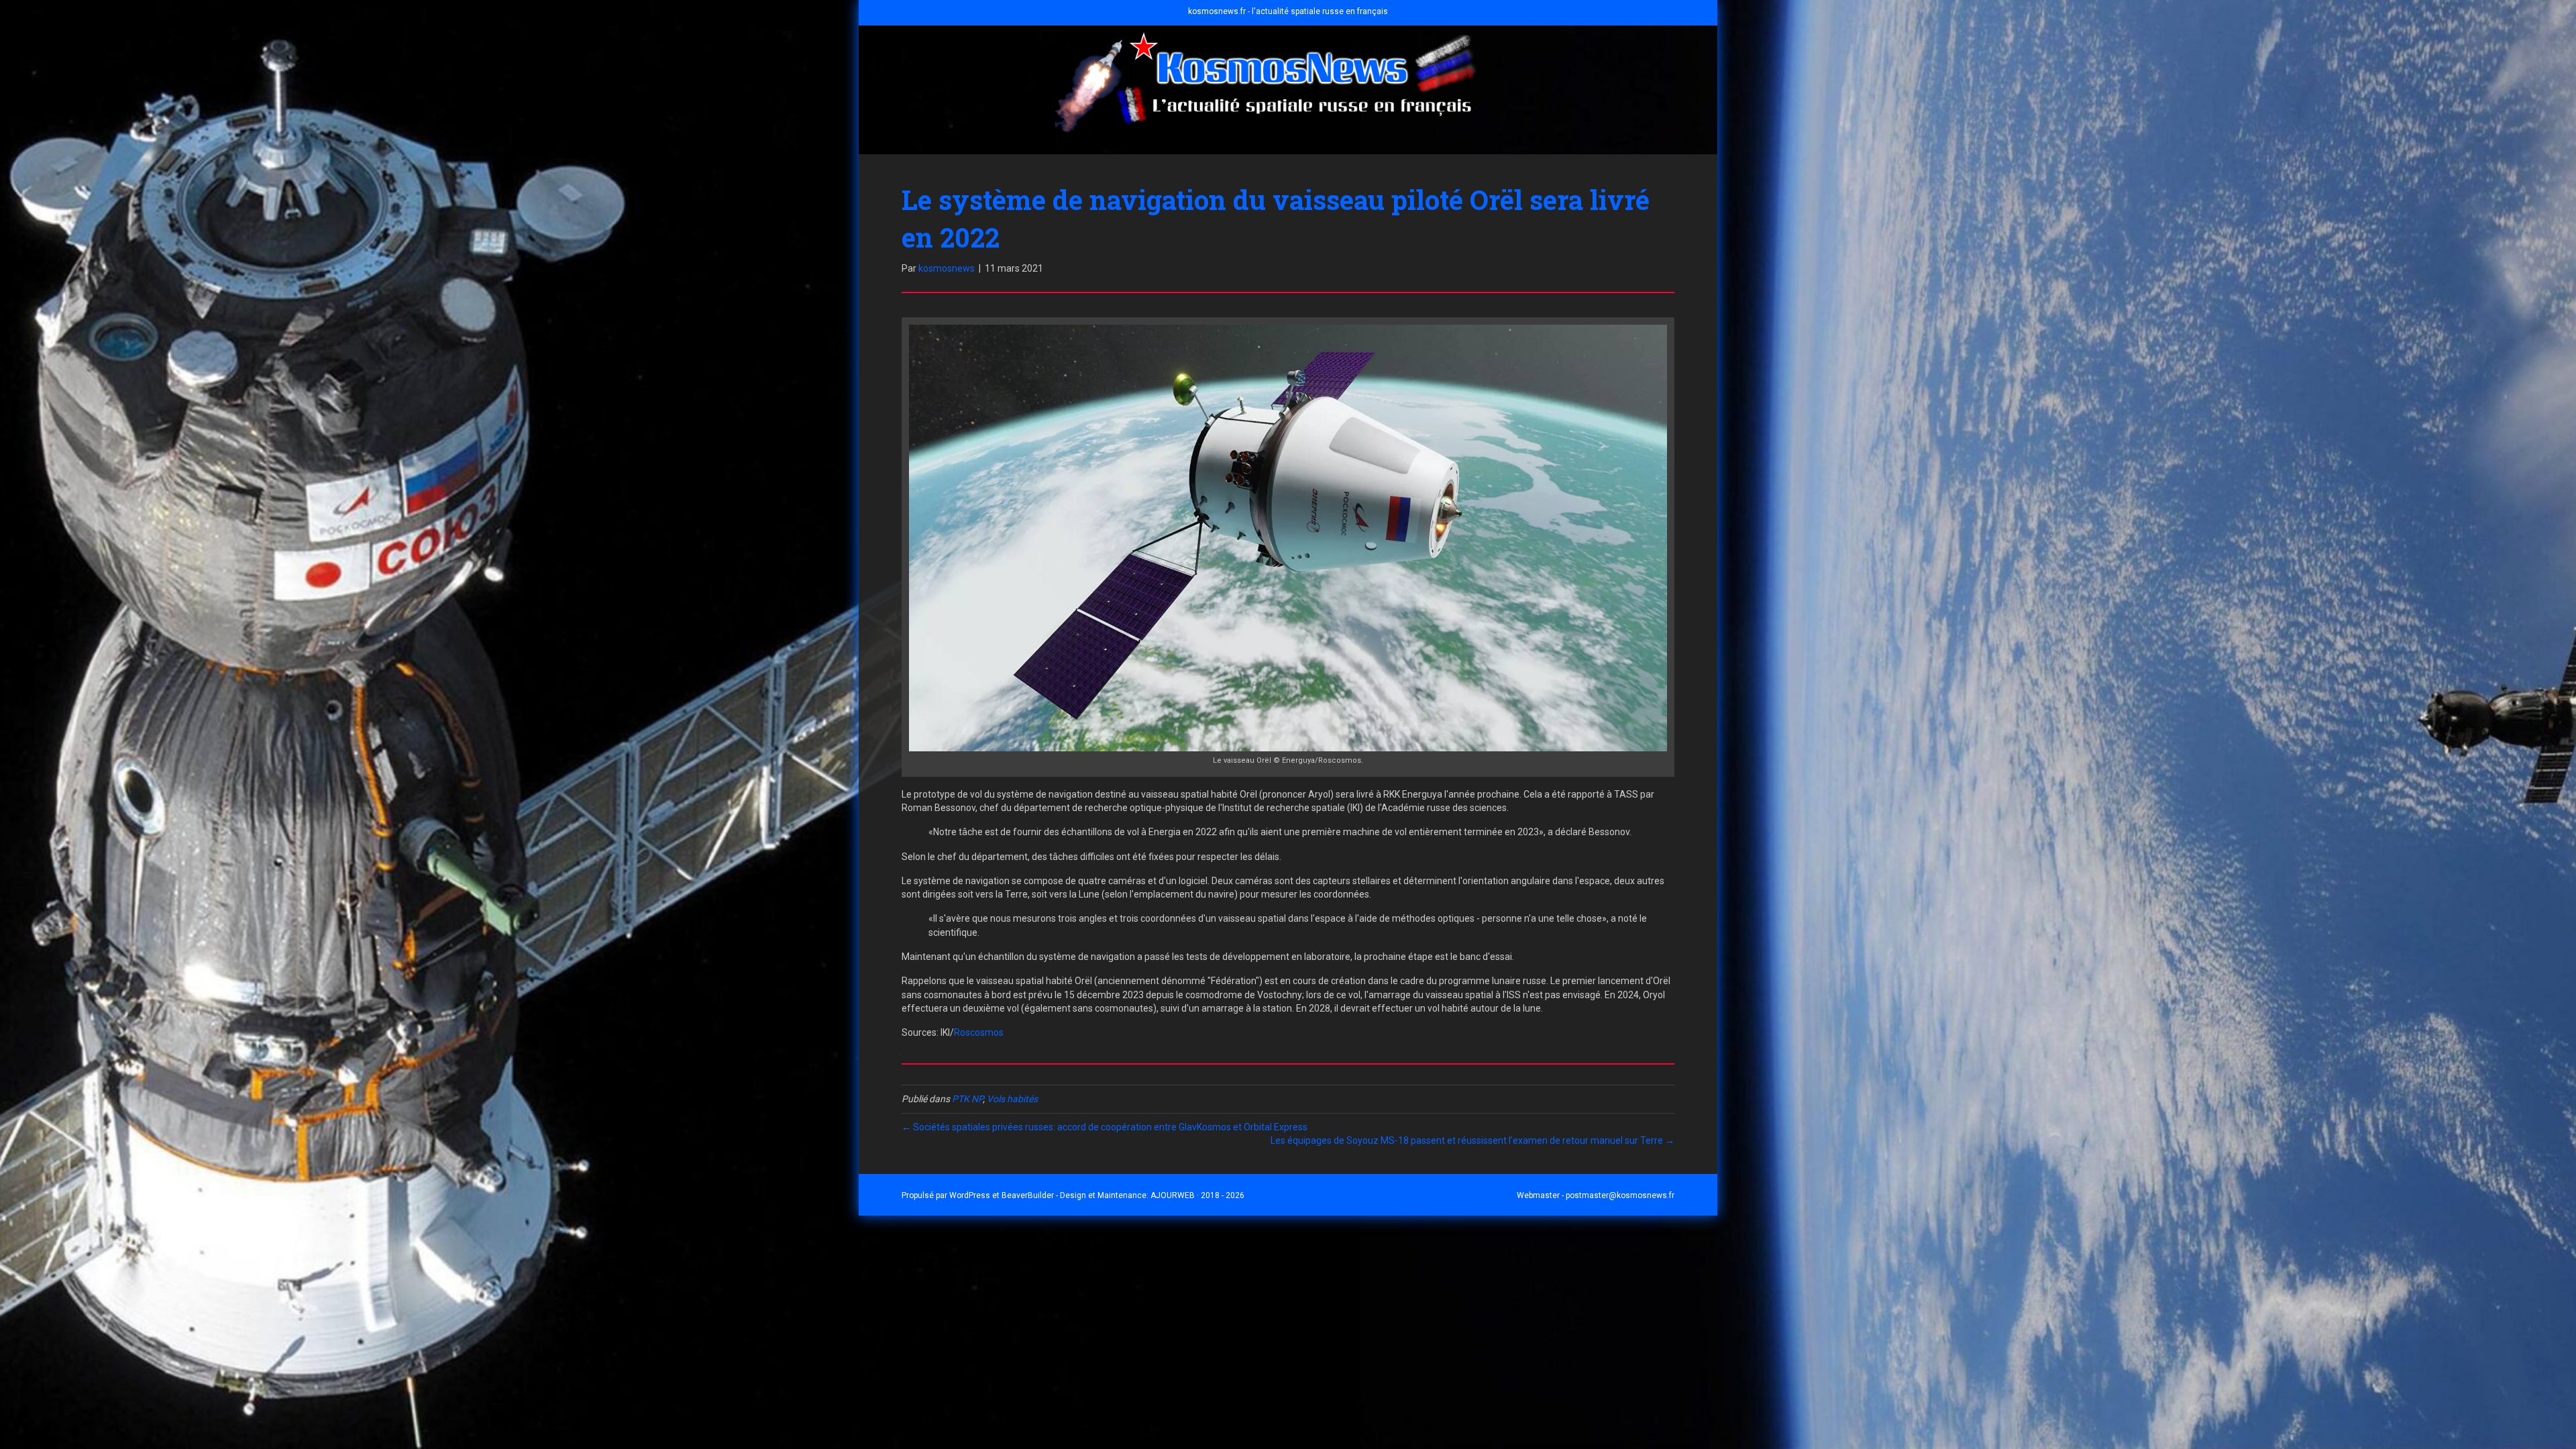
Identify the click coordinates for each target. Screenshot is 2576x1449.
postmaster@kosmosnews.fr (1620, 1195)
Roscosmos (979, 1032)
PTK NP (967, 1099)
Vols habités (1012, 1099)
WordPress (970, 1195)
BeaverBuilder (1028, 1195)
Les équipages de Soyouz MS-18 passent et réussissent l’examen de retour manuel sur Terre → (1472, 1140)
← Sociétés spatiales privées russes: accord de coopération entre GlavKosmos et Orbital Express (1105, 1127)
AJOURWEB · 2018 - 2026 (1197, 1195)
